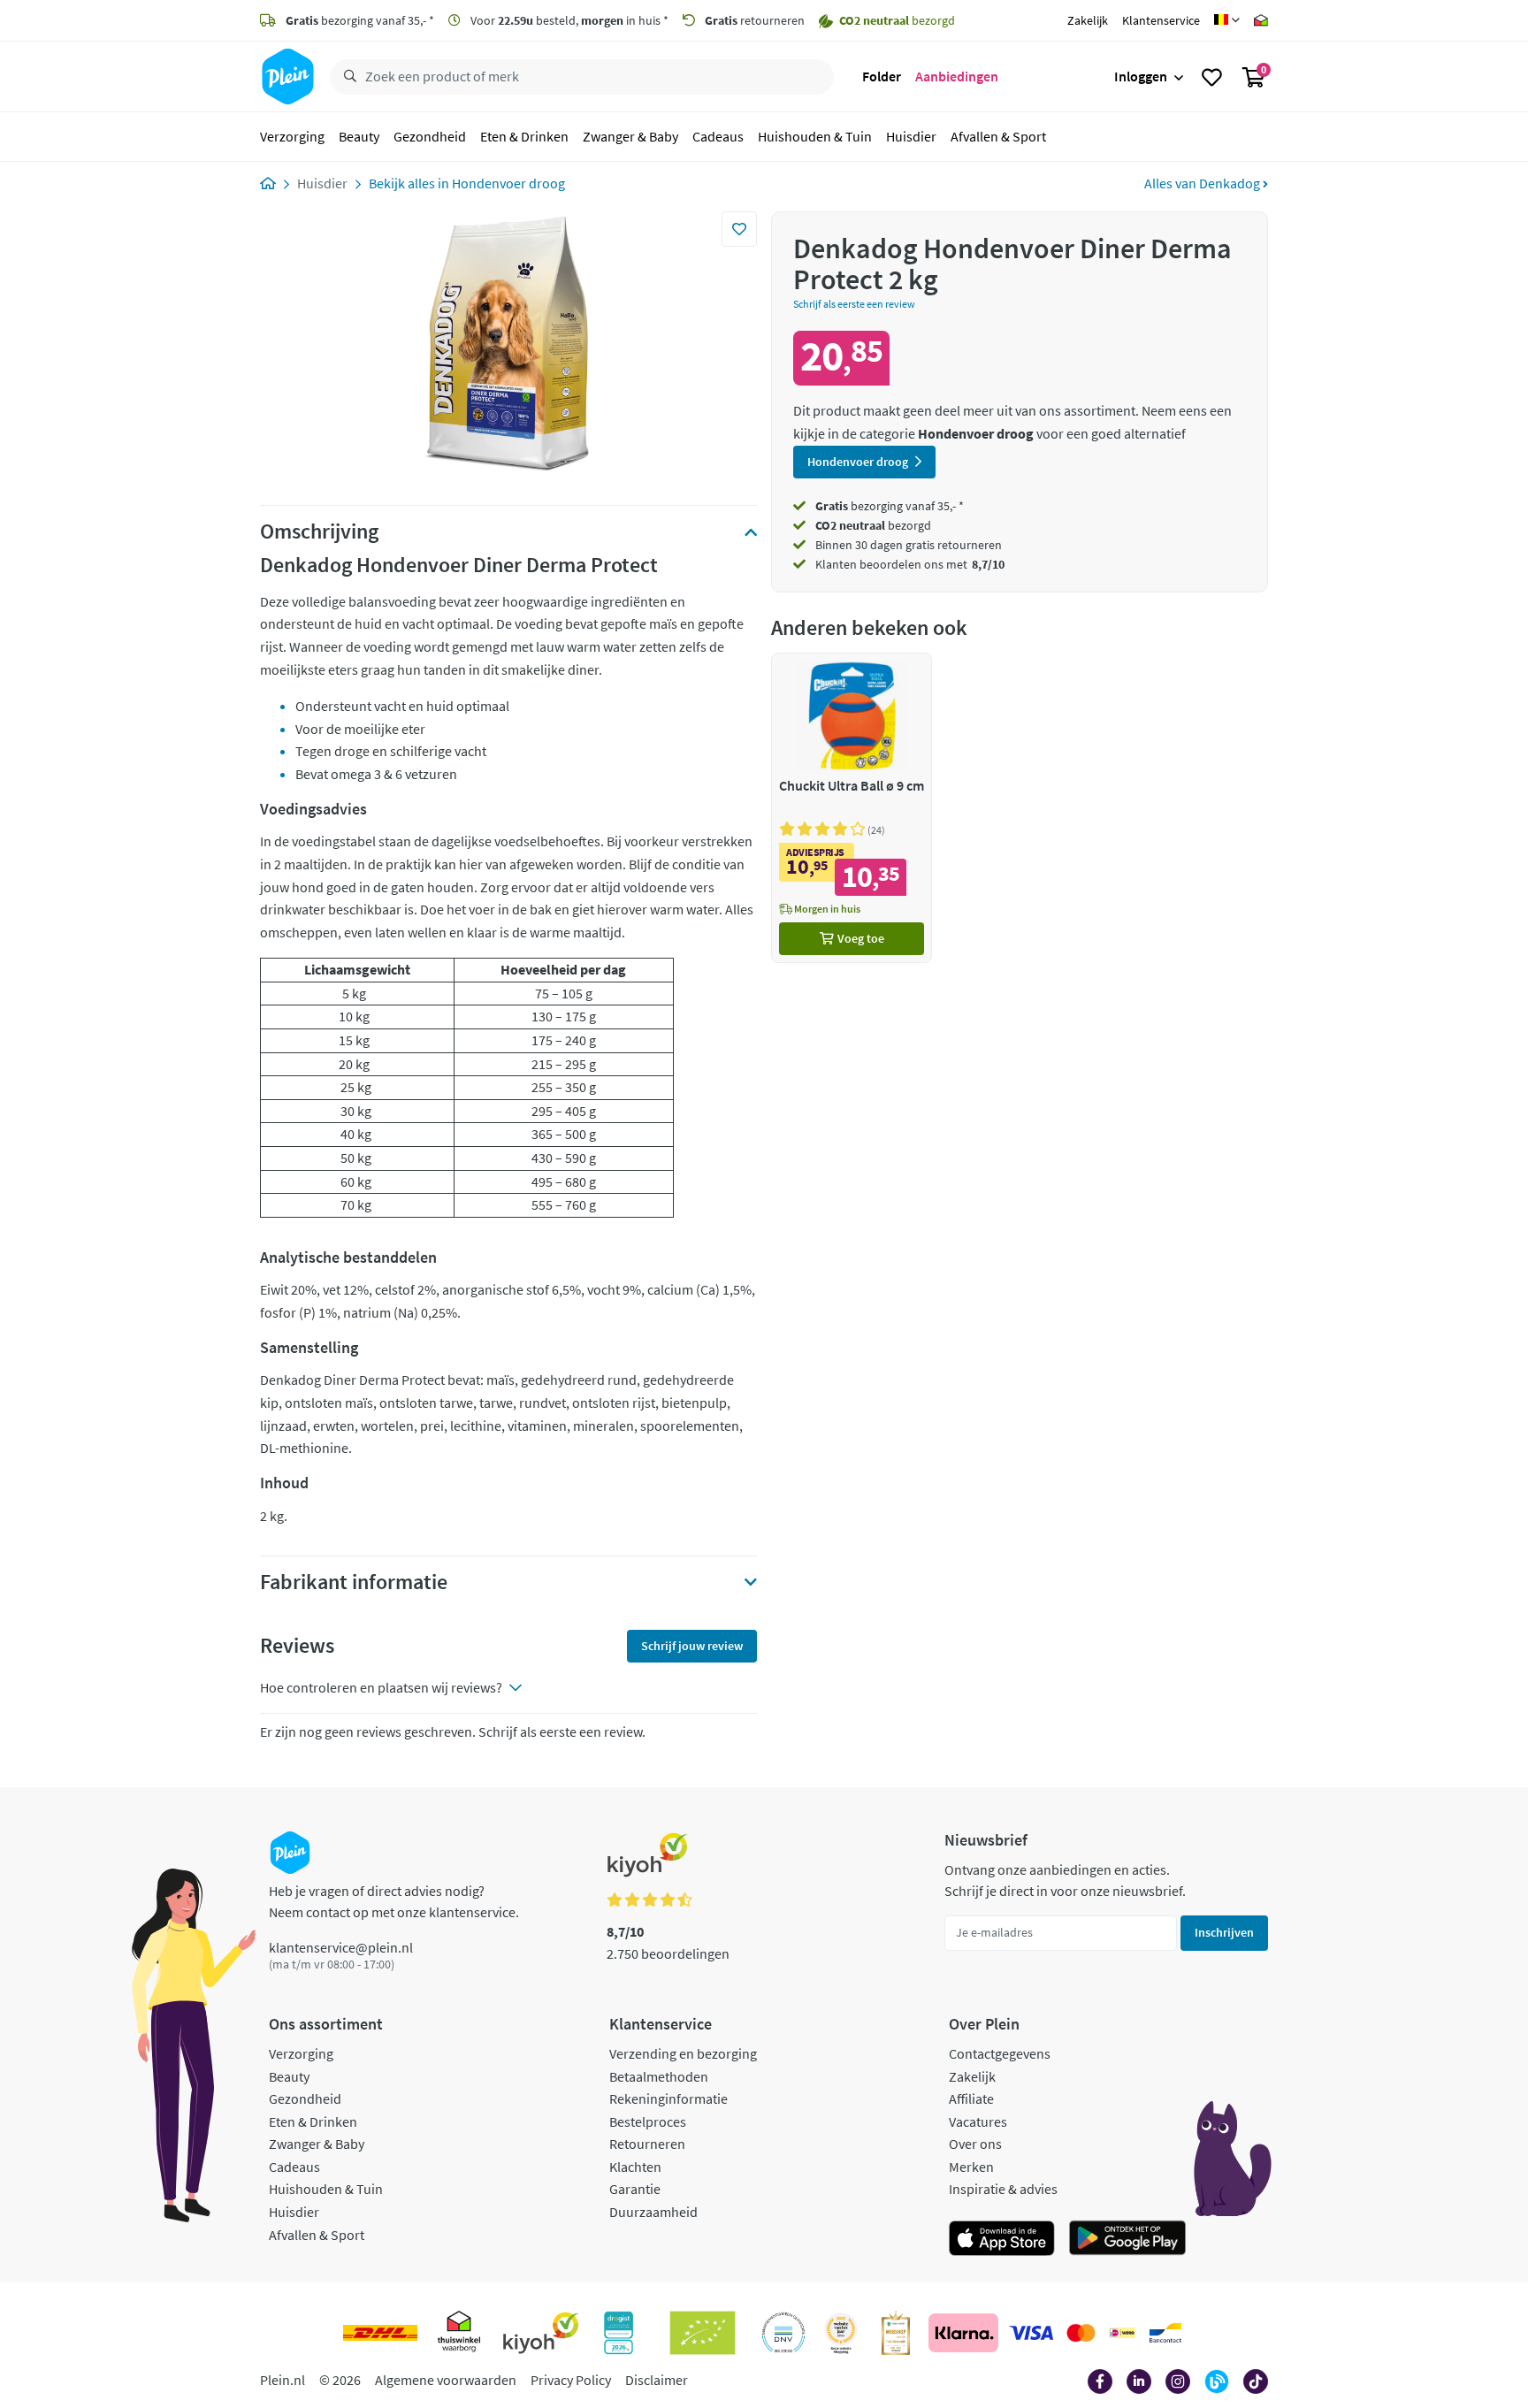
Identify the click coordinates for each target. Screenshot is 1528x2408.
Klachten (635, 2167)
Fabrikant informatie (354, 1582)
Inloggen (1141, 76)
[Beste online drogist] (841, 2333)
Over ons (975, 2144)
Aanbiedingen (957, 76)
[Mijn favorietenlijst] (1212, 77)
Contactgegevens (1000, 2053)
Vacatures (978, 2121)
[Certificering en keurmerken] (703, 2333)
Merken (971, 2167)
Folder (882, 76)
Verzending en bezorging (683, 2053)
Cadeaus (718, 136)
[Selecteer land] (1227, 20)
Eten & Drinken (524, 136)
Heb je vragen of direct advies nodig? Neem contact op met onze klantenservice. (394, 1901)
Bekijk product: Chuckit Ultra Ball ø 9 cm (852, 808)
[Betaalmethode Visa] (1031, 2333)
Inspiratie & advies (1003, 2189)
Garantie (635, 2189)
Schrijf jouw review (692, 1646)
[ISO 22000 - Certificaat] (784, 2333)
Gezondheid (430, 136)
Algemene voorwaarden (446, 2380)
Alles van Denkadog (1203, 183)
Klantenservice (1161, 20)
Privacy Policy (571, 2380)
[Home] (268, 183)
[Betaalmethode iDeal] (1122, 2333)
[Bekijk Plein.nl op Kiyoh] (541, 2333)
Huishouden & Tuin (815, 136)
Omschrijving (319, 531)
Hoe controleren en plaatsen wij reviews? (381, 1687)
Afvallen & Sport (998, 136)
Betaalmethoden (659, 2076)
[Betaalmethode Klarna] (963, 2333)
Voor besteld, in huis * (568, 20)
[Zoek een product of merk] (347, 77)
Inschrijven (1224, 1932)
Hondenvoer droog (508, 183)
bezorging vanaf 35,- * (360, 20)
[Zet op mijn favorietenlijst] (739, 229)
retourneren (755, 20)
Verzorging (292, 136)
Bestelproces (648, 2121)
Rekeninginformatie (668, 2098)
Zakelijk (1088, 20)
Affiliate (971, 2098)
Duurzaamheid (653, 2212)
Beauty (359, 136)
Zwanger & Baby (630, 136)
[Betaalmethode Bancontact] (1165, 2333)
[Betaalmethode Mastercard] (1081, 2333)
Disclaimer (657, 2380)
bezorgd (873, 525)
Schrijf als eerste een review (854, 304)
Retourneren (647, 2144)
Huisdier (911, 136)
